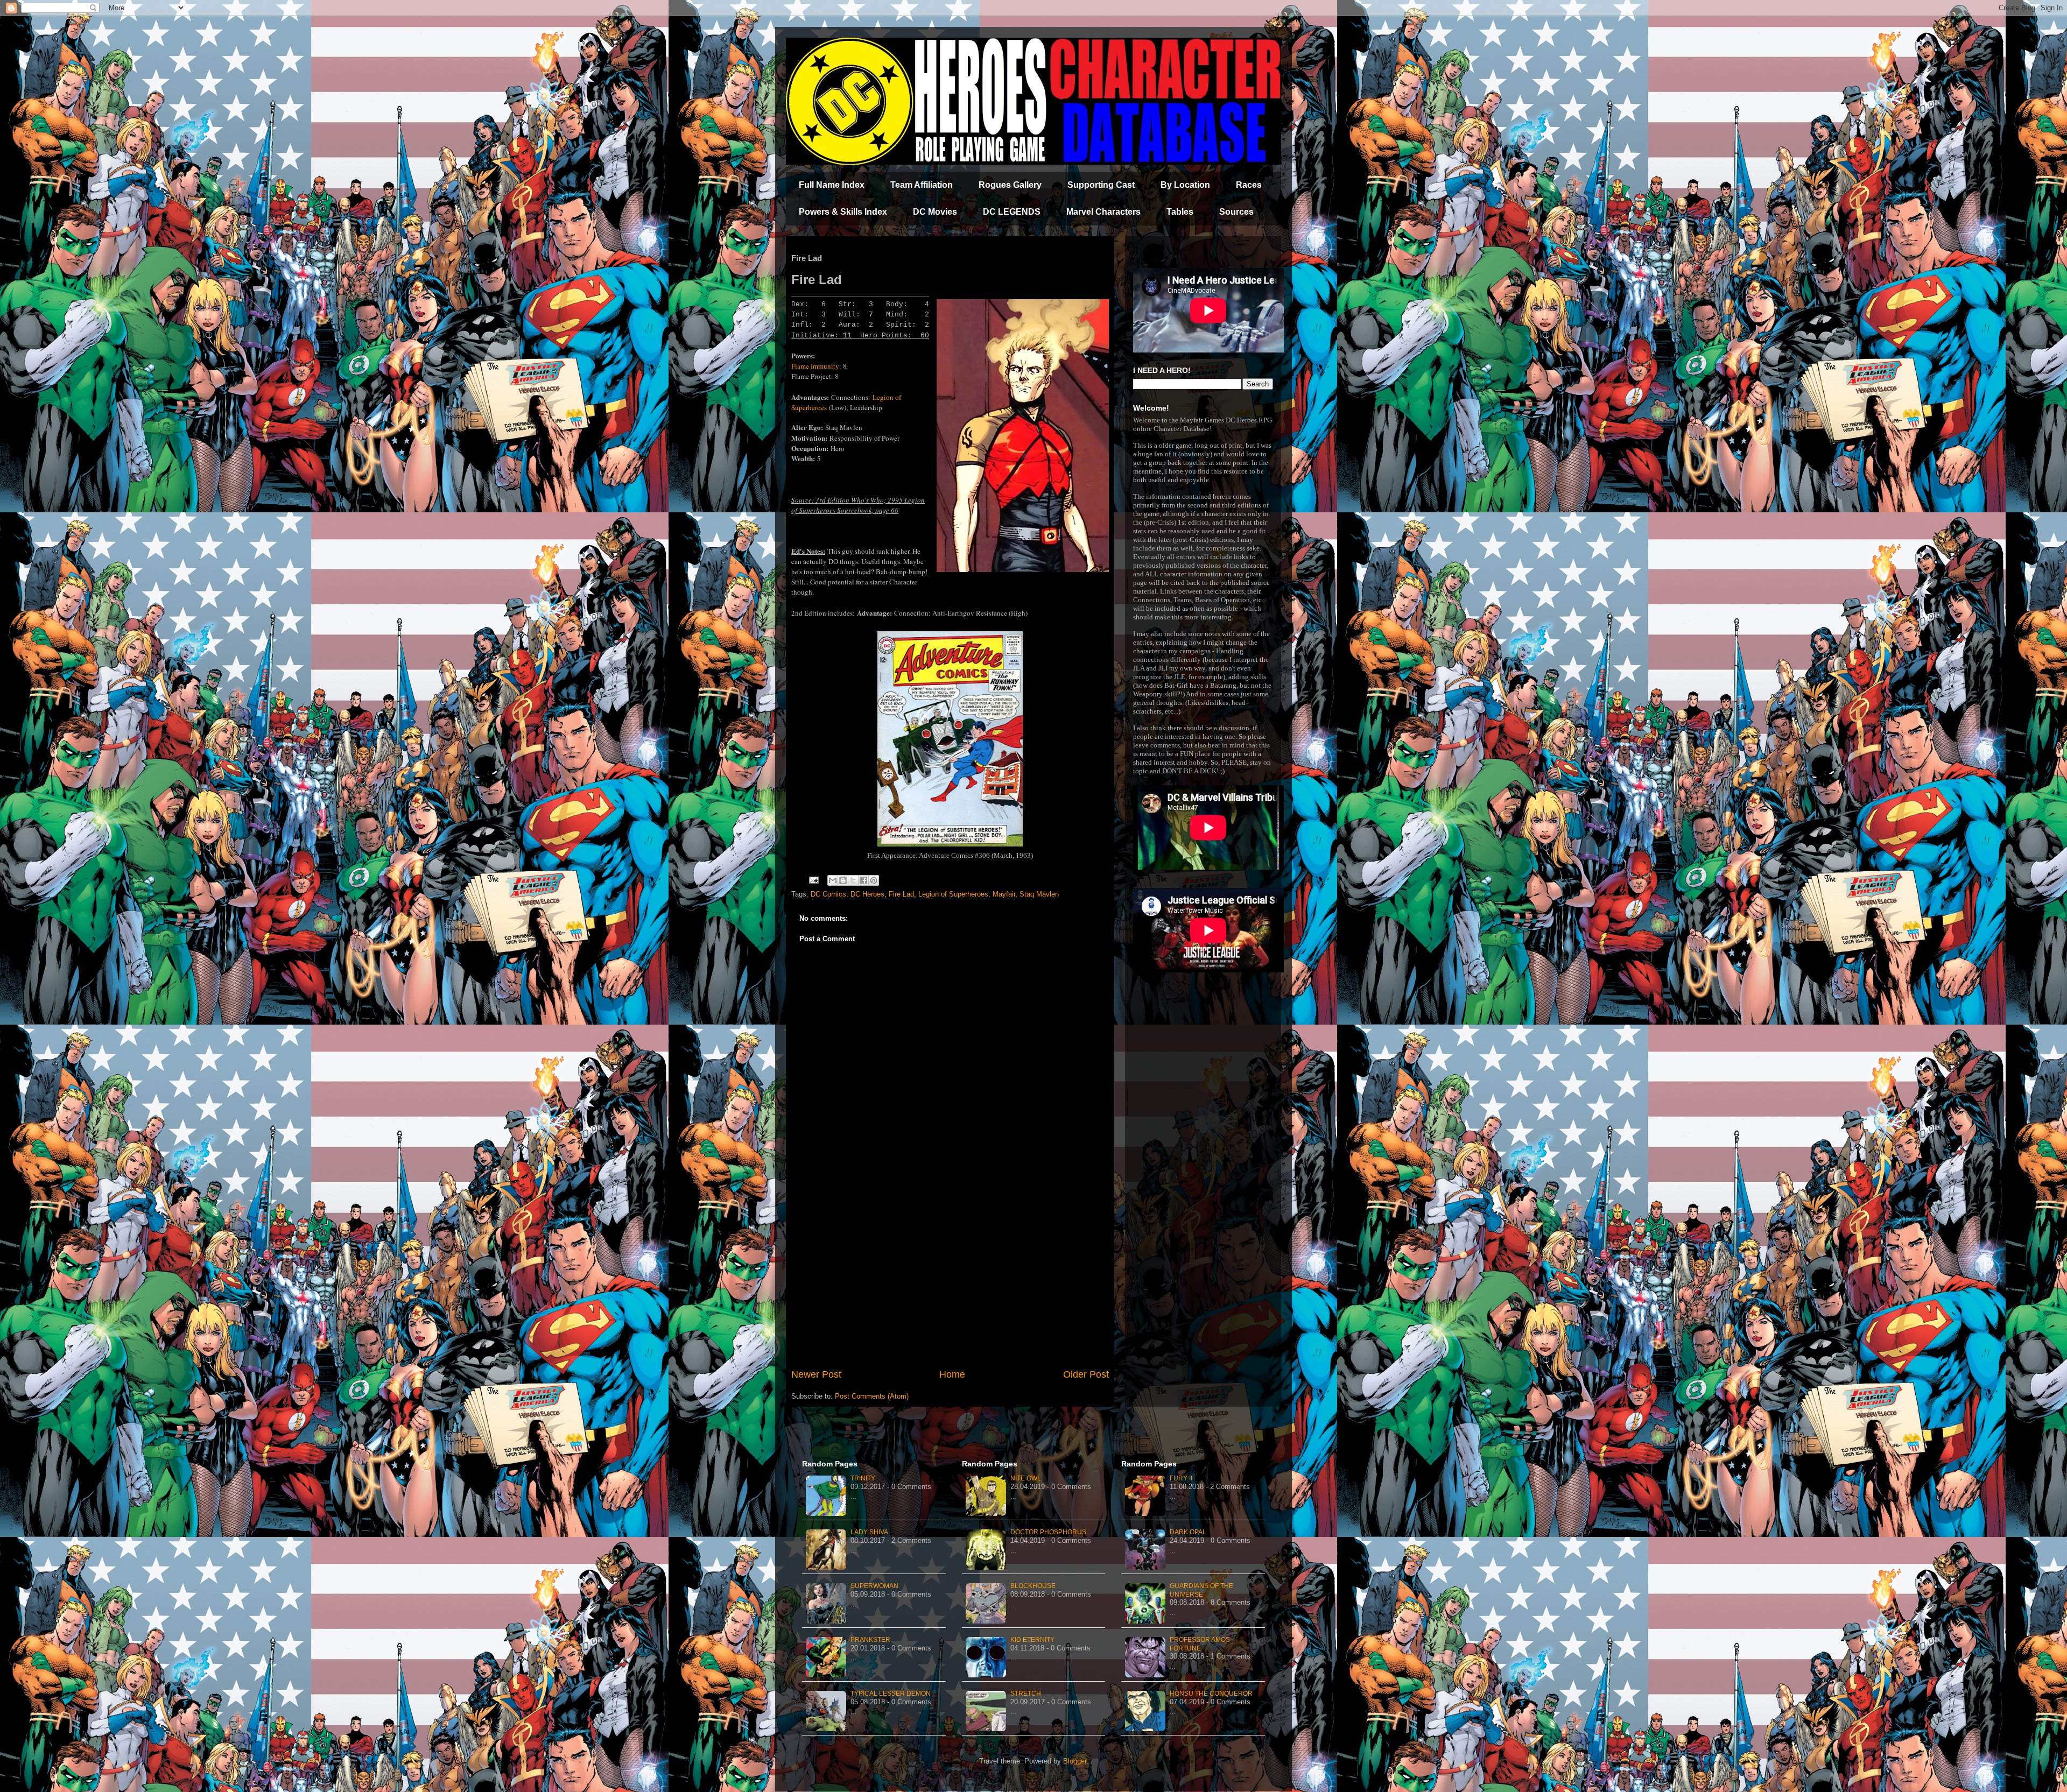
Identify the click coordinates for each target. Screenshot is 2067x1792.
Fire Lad (901, 894)
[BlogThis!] (843, 880)
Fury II (1181, 1478)
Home (952, 1374)
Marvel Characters (1103, 212)
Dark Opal (1188, 1532)
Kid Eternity (1032, 1640)
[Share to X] (853, 880)
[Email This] (833, 880)
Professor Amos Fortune (1200, 1644)
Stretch (1026, 1694)
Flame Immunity (815, 366)
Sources (1236, 212)
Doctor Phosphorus (1048, 1532)
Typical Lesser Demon (891, 1694)
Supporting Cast (1101, 185)
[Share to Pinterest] (874, 880)
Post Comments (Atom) (872, 1396)
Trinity (863, 1478)
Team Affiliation (922, 185)
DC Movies (935, 212)
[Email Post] (813, 880)
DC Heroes (867, 894)
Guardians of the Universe (1201, 1590)
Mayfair (1004, 894)
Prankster (870, 1640)
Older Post (1086, 1374)
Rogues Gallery (1010, 185)
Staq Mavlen (1039, 894)
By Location (1185, 185)
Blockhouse (1033, 1586)
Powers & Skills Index (843, 212)
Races (1249, 185)
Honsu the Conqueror (1211, 1694)
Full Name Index (832, 185)
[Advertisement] (950, 1279)
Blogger (1075, 1761)
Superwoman (874, 1586)
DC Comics (828, 894)
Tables (1180, 212)
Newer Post (816, 1374)
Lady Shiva (869, 1532)
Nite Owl (1026, 1478)
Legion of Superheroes (953, 894)
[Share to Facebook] (863, 880)
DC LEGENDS (1012, 212)
